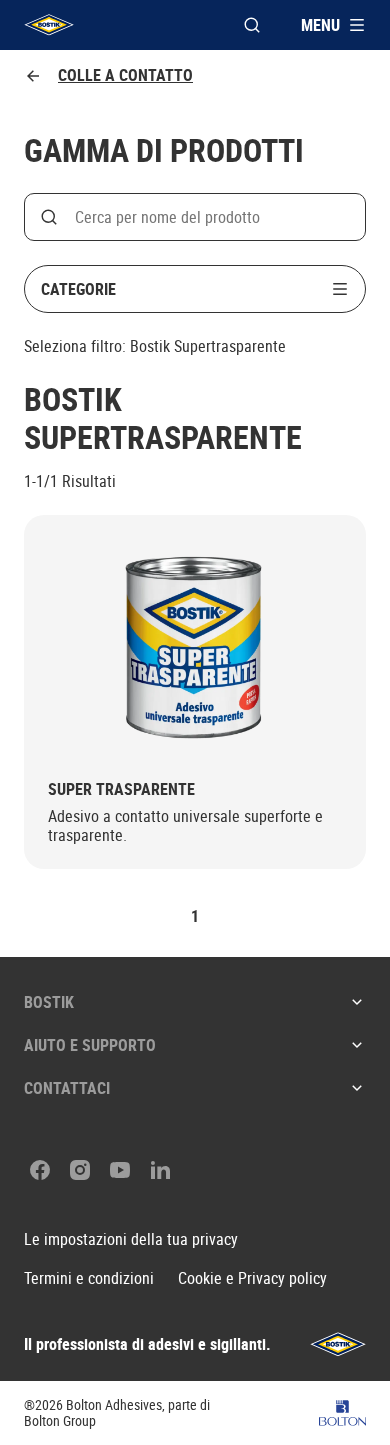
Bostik (49, 1002)
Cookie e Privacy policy (252, 1278)
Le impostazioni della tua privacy (131, 1239)
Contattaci (67, 1088)
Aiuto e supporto (90, 1045)
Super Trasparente (121, 789)
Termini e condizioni (89, 1278)
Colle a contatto (125, 75)
